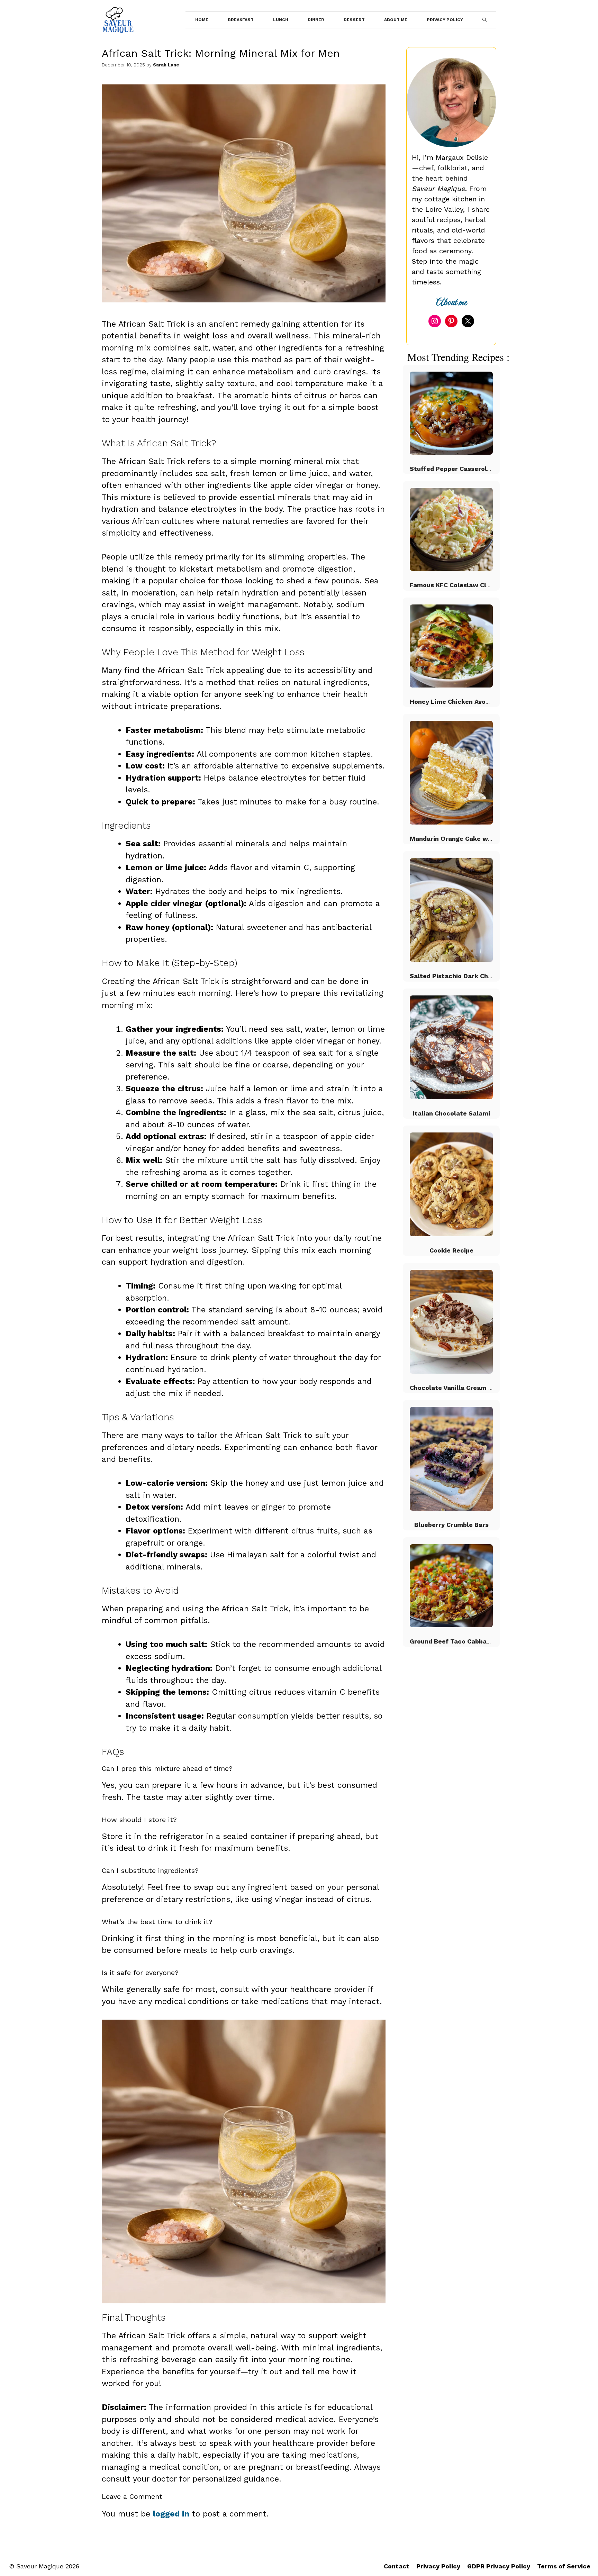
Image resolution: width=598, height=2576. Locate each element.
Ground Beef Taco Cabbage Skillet (463, 1641)
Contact (397, 2566)
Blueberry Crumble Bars (451, 1525)
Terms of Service (564, 2566)
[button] (484, 20)
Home (202, 20)
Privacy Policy (445, 20)
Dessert (354, 20)
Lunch (281, 20)
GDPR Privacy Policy (499, 2566)
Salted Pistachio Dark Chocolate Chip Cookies (482, 976)
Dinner (316, 20)
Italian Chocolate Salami (451, 1113)
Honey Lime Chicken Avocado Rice (463, 702)
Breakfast (241, 20)
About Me (396, 20)
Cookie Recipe (451, 1250)
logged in (171, 2514)
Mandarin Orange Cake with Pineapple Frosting (483, 839)
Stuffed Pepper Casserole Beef (458, 469)
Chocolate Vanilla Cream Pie (454, 1388)
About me (451, 303)
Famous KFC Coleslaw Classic (456, 585)
